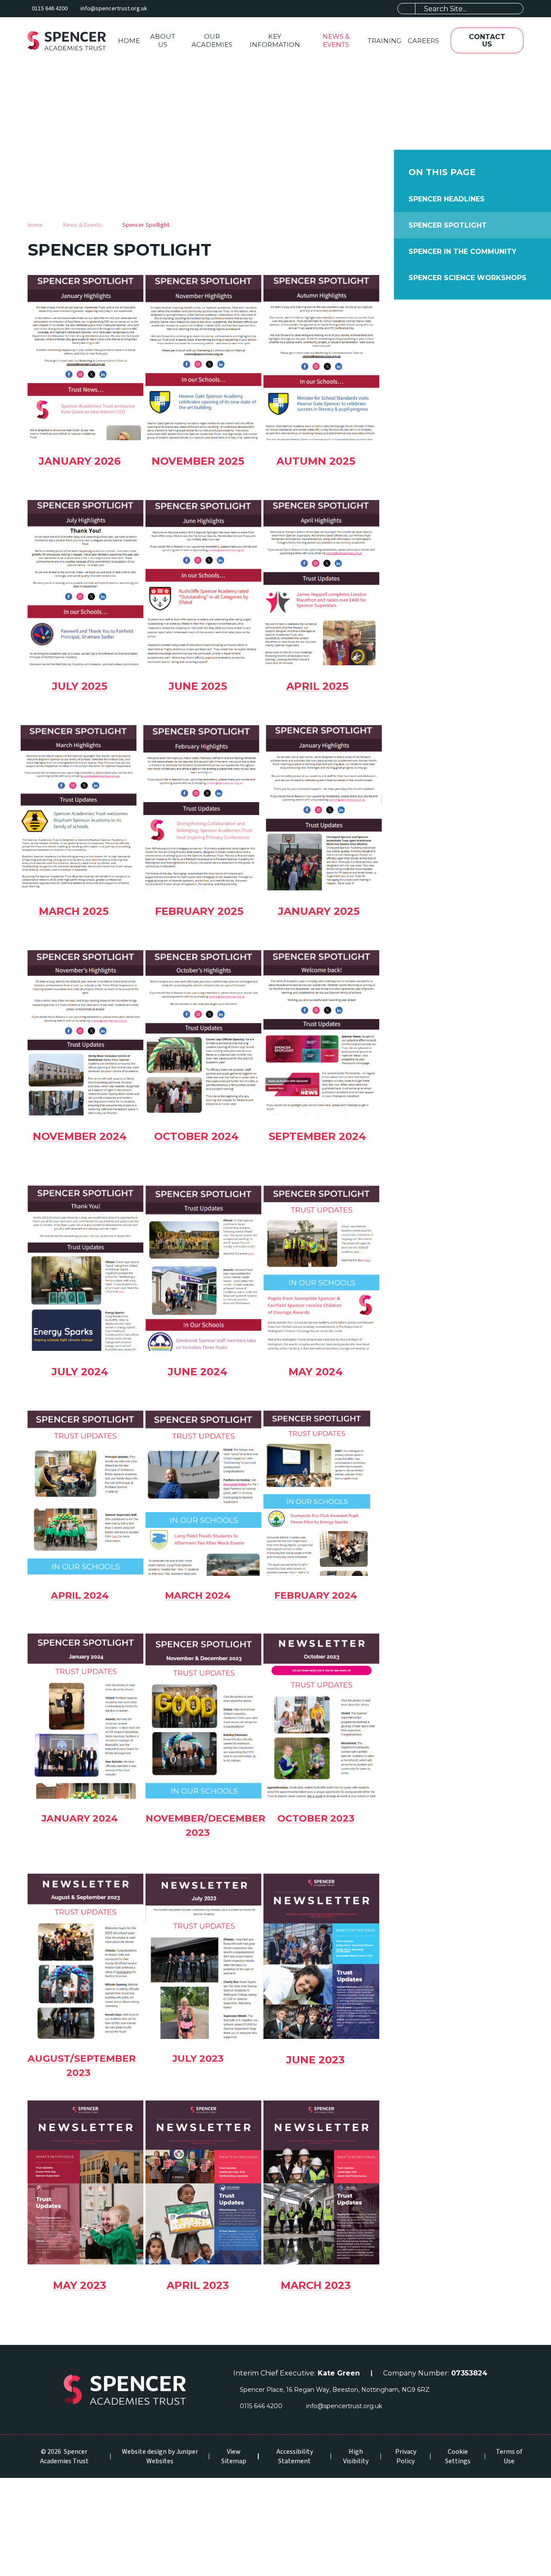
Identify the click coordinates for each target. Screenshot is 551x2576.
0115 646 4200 (50, 9)
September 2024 (317, 1136)
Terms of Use (509, 2456)
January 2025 (319, 911)
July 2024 (80, 1372)
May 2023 (80, 2285)
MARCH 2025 (74, 911)
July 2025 (80, 686)
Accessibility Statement (295, 2456)
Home (35, 225)
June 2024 (198, 1372)
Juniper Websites (172, 2456)
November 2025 (198, 461)
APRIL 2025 (317, 686)
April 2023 (198, 2285)
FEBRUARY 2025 (199, 911)
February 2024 (316, 1595)
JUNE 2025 (198, 686)
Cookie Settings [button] (458, 2456)
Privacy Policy (406, 2456)
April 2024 (80, 1595)
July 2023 (198, 2059)
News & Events (82, 225)
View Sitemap (234, 2456)
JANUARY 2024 (80, 1818)
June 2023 (316, 2060)
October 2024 (196, 1136)
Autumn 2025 (316, 461)
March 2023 (316, 2285)
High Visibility (356, 2456)
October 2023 (316, 1818)
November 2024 (80, 1136)
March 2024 (198, 1595)
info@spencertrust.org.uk (114, 9)
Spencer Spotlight (146, 225)
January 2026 (80, 461)
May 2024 (316, 1372)
